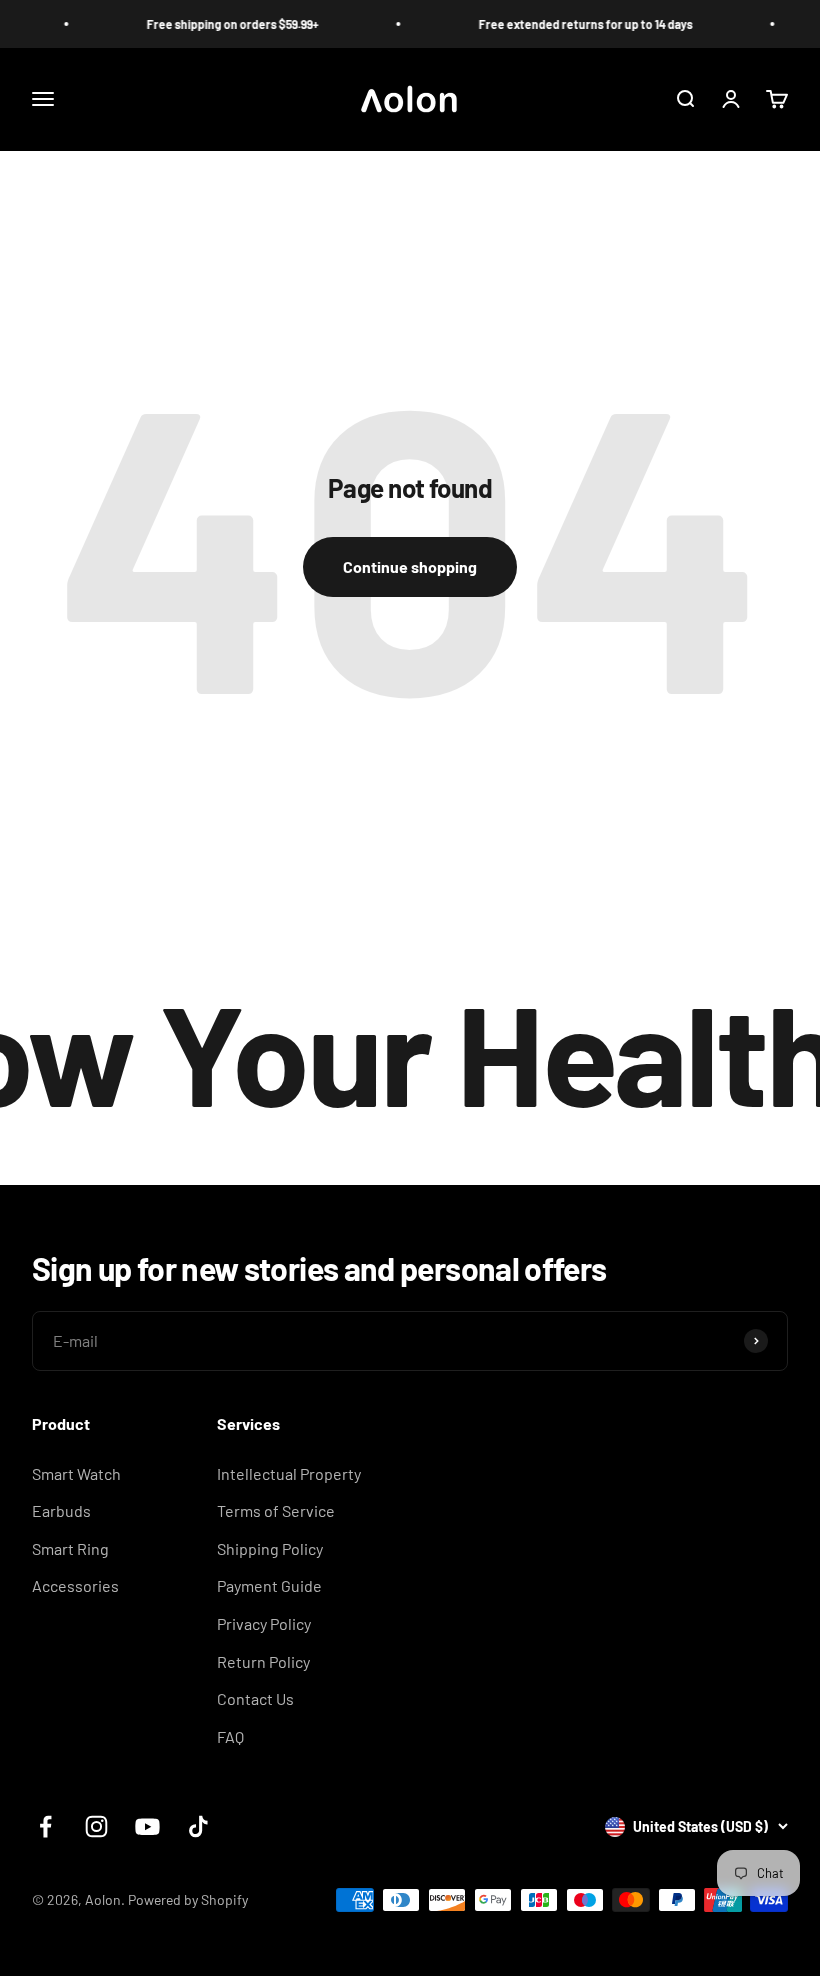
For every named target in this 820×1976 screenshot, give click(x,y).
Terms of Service (276, 1510)
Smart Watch (76, 1473)
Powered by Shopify (188, 1899)
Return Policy (263, 1661)
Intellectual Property (289, 1473)
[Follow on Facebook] (45, 1826)
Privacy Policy (264, 1623)
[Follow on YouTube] (147, 1826)
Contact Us (255, 1698)
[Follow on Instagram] (96, 1826)
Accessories (75, 1585)
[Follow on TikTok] (198, 1826)
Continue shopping (410, 566)
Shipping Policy (270, 1548)
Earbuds (61, 1510)
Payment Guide (269, 1585)
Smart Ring (70, 1548)
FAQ (230, 1736)
